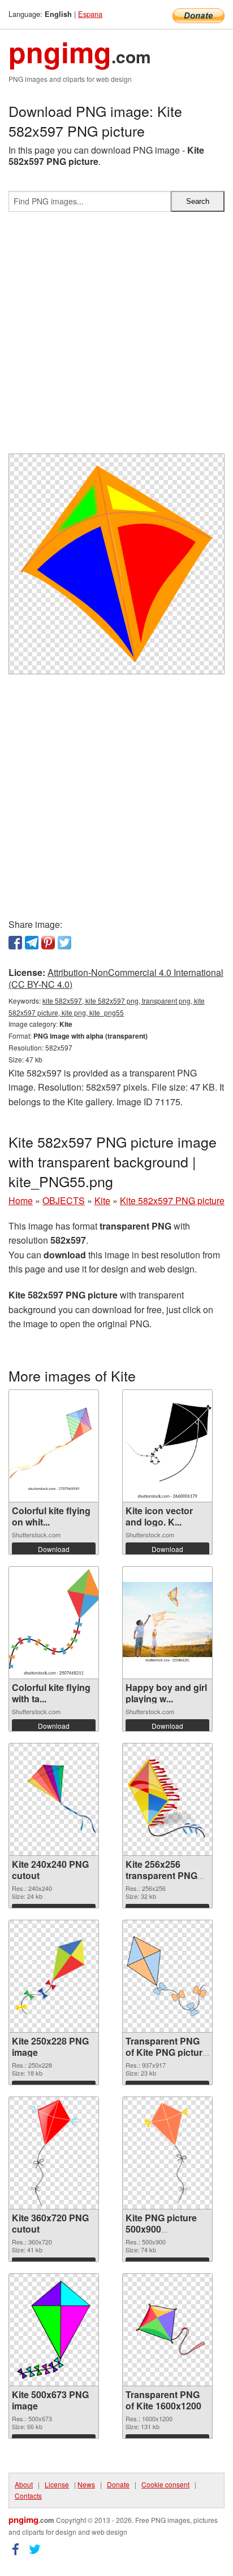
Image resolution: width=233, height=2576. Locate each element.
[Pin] (48, 943)
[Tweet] (64, 943)
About (24, 2484)
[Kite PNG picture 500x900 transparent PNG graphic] (167, 2153)
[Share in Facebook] (15, 943)
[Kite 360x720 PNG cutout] (54, 2153)
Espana (90, 14)
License (57, 2484)
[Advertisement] (116, 337)
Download (54, 1549)
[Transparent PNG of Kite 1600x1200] (167, 2329)
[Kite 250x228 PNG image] (54, 1976)
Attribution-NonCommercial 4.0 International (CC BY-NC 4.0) (116, 978)
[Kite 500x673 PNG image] (54, 2330)
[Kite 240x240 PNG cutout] (54, 1799)
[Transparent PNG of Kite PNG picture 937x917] (167, 1976)
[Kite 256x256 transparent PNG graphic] (167, 1799)
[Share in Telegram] (32, 943)
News (86, 2484)
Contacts (28, 2496)
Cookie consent (165, 2484)
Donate (118, 2484)
